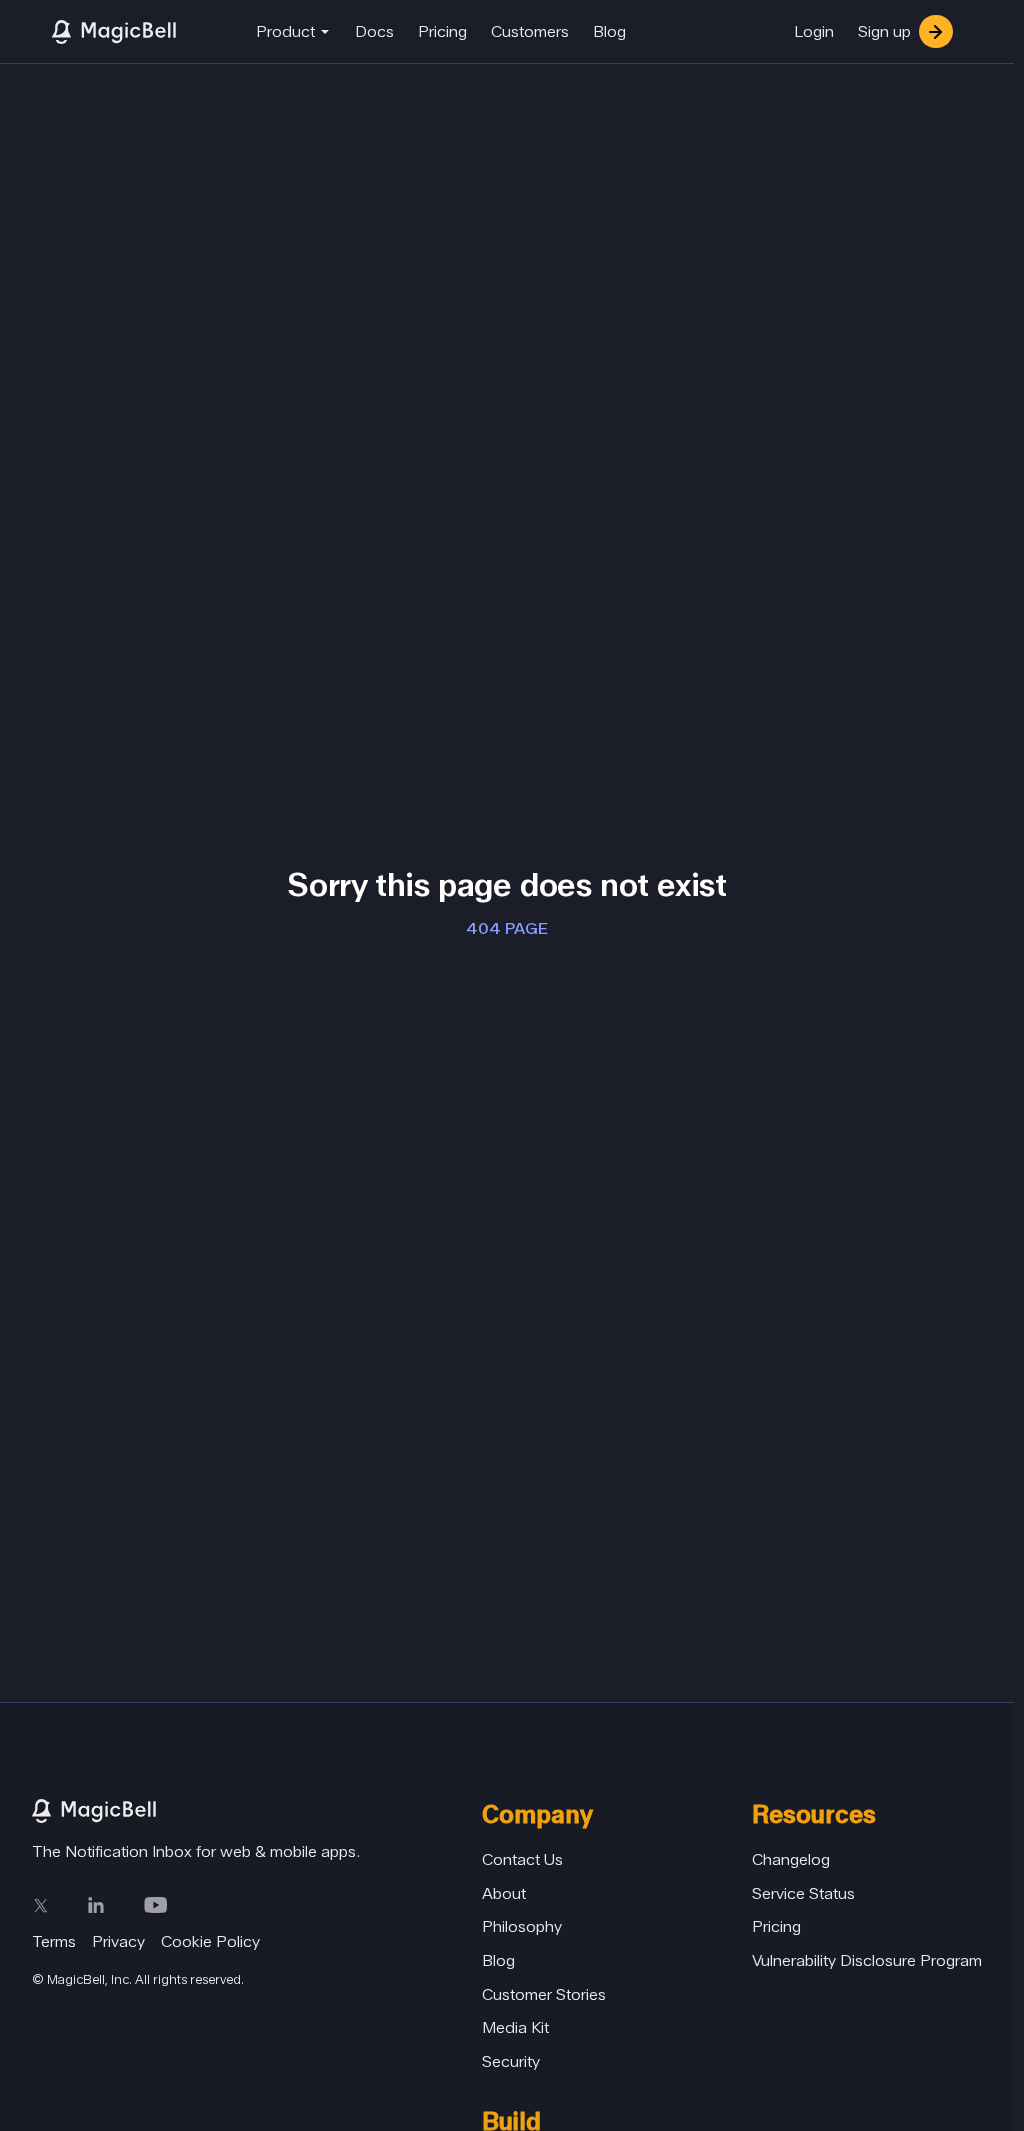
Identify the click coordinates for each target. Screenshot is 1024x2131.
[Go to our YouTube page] (155, 1905)
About (504, 1893)
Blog (609, 31)
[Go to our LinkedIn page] (96, 1905)
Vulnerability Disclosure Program (867, 1960)
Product (285, 31)
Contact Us (522, 1859)
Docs (374, 31)
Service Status (803, 1893)
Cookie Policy (210, 1941)
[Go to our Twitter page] (40, 1905)
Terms (54, 1941)
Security (511, 2061)
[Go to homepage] (257, 1811)
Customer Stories (544, 1994)
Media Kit (515, 2027)
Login (814, 31)
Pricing (442, 31)
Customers (530, 31)
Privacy (118, 1941)
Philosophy (522, 1926)
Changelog (791, 1859)
